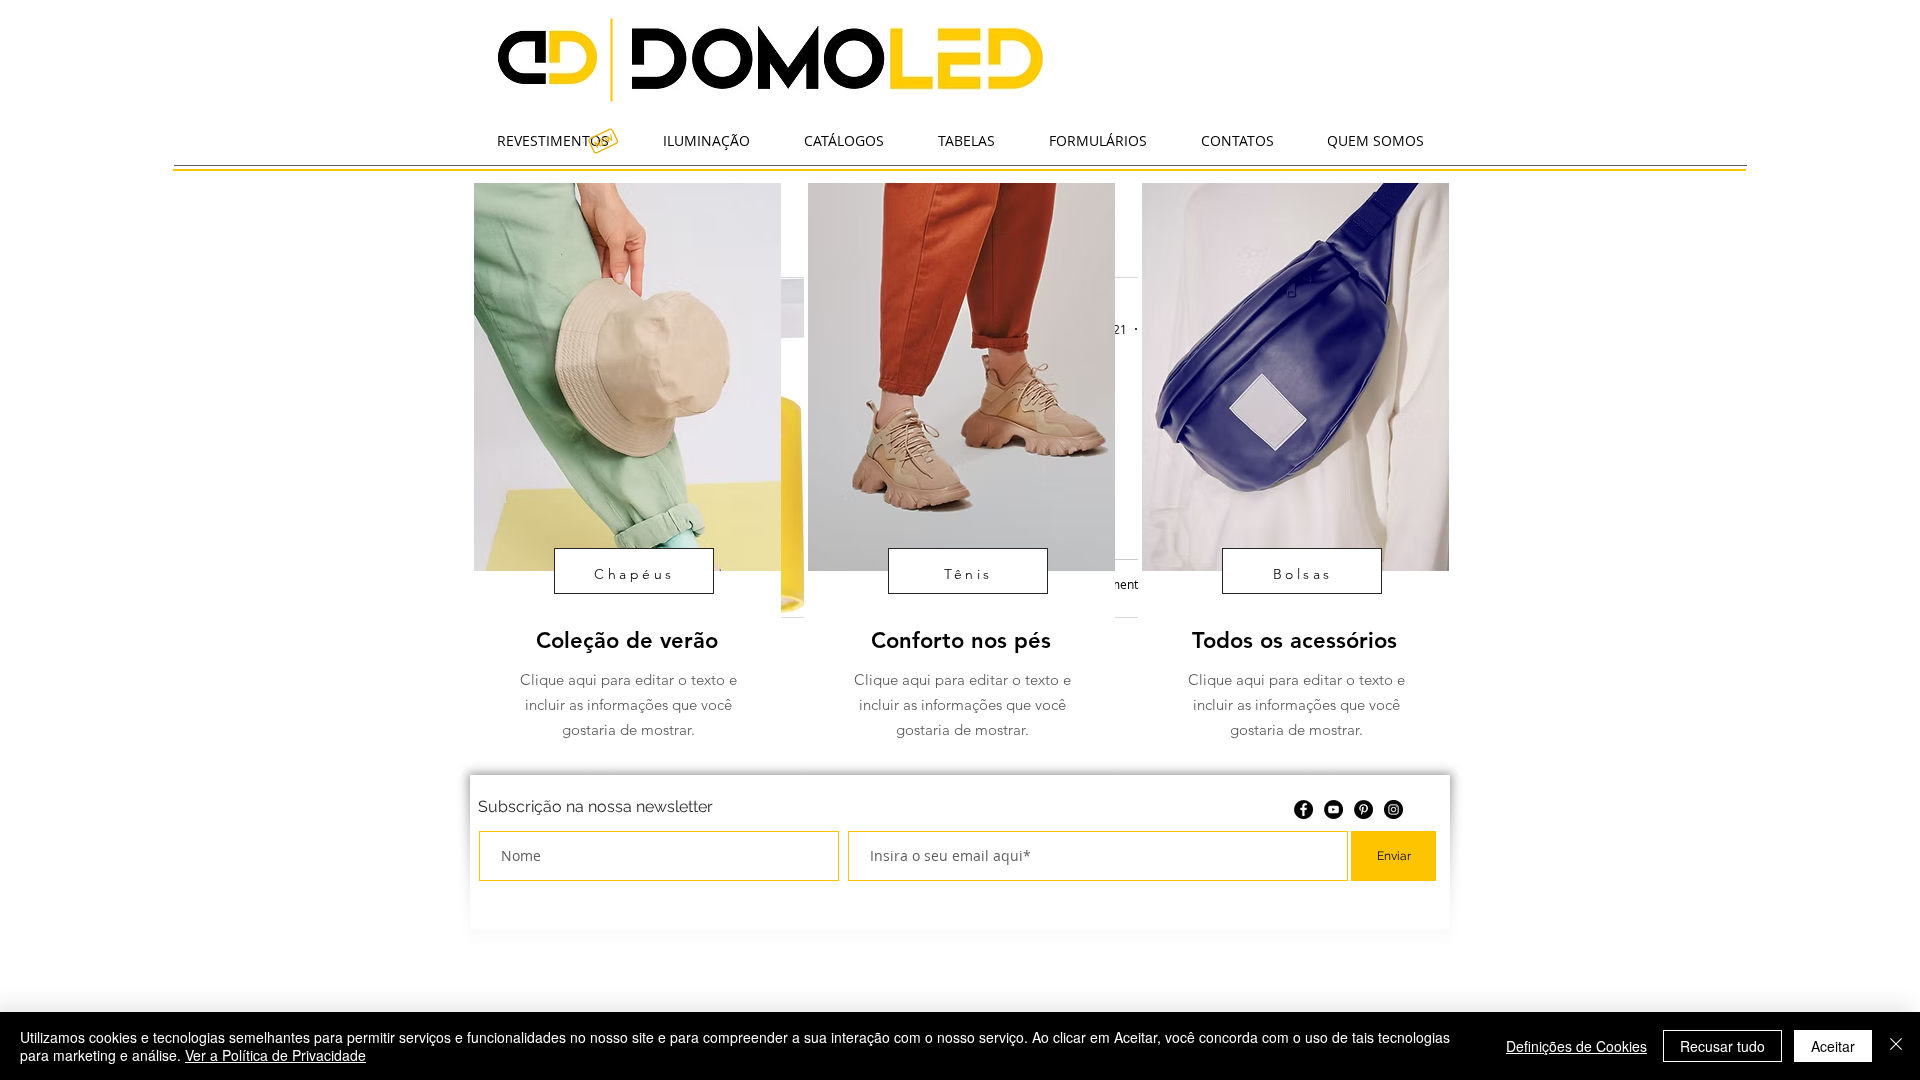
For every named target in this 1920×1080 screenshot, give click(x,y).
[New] (603, 140)
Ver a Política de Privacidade (275, 1055)
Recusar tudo (1722, 1046)
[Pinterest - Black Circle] (1363, 809)
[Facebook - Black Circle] (1303, 809)
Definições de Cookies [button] (1576, 1046)
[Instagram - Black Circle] (1393, 809)
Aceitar (1833, 1046)
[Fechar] (1896, 1046)
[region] (625, 475)
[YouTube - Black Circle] (1333, 809)
